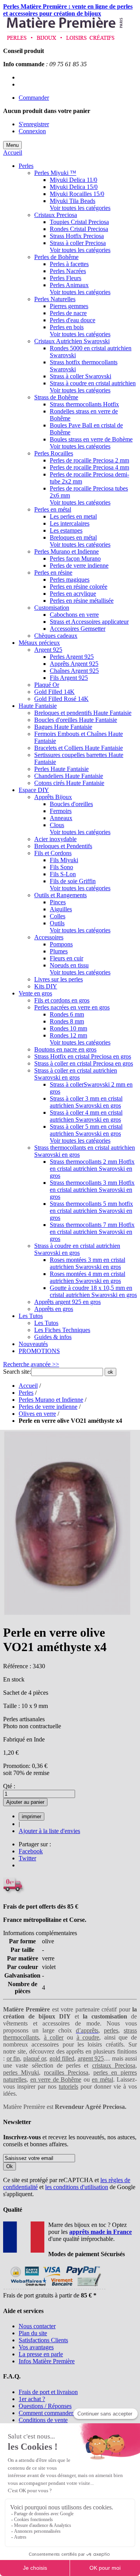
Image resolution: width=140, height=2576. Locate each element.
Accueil (13, 153)
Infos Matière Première (47, 2361)
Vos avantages (36, 2347)
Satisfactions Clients (43, 2340)
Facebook (31, 1851)
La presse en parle (41, 2354)
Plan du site (33, 2333)
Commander (34, 98)
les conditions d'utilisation (77, 2187)
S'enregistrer (34, 124)
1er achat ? (32, 2399)
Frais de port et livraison (48, 2392)
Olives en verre (37, 1414)
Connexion (32, 131)
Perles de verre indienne (48, 1407)
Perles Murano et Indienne (51, 1400)
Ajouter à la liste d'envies (49, 1831)
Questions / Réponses (45, 2406)
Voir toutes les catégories (80, 208)
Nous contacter (37, 2326)
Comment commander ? (48, 2413)
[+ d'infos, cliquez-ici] (54, 2288)
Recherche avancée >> (31, 1364)
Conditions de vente (43, 2420)
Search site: (17, 1372)
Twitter (27, 1858)
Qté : (9, 1786)
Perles (26, 1393)
